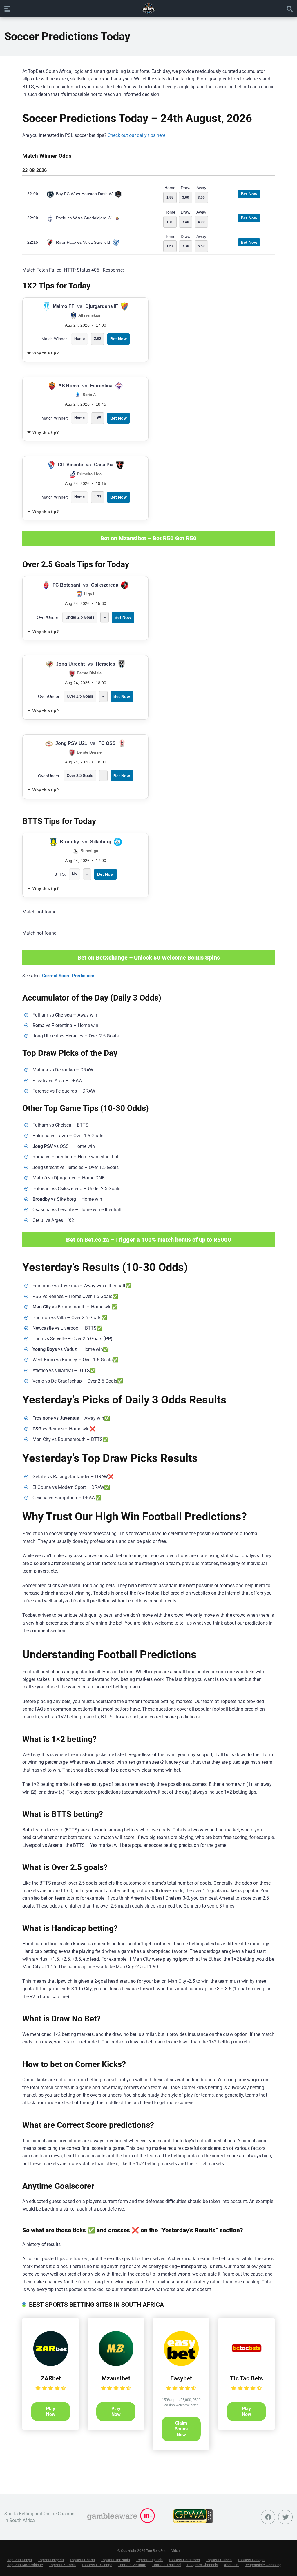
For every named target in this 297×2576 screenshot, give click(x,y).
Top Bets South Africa (163, 2551)
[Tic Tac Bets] (247, 2364)
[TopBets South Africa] (148, 8)
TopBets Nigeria (51, 2560)
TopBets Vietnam (132, 2565)
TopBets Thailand (166, 2565)
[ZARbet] (51, 2364)
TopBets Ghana (82, 2560)
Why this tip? (46, 353)
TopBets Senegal (251, 2560)
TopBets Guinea (219, 2560)
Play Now (51, 2411)
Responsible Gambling (263, 2565)
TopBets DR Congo (97, 2565)
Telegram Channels (202, 2565)
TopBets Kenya (20, 2560)
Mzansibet (116, 2378)
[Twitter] (285, 2517)
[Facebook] (268, 2517)
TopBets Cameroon (184, 2560)
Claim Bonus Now (181, 2429)
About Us (231, 2565)
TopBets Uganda (149, 2560)
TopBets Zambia (62, 2565)
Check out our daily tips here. (137, 135)
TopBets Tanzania (115, 2560)
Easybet (181, 2378)
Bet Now (249, 194)
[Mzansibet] (116, 2364)
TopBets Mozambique (25, 2565)
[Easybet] (181, 2364)
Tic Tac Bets (247, 2378)
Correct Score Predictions (69, 976)
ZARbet (51, 2378)
